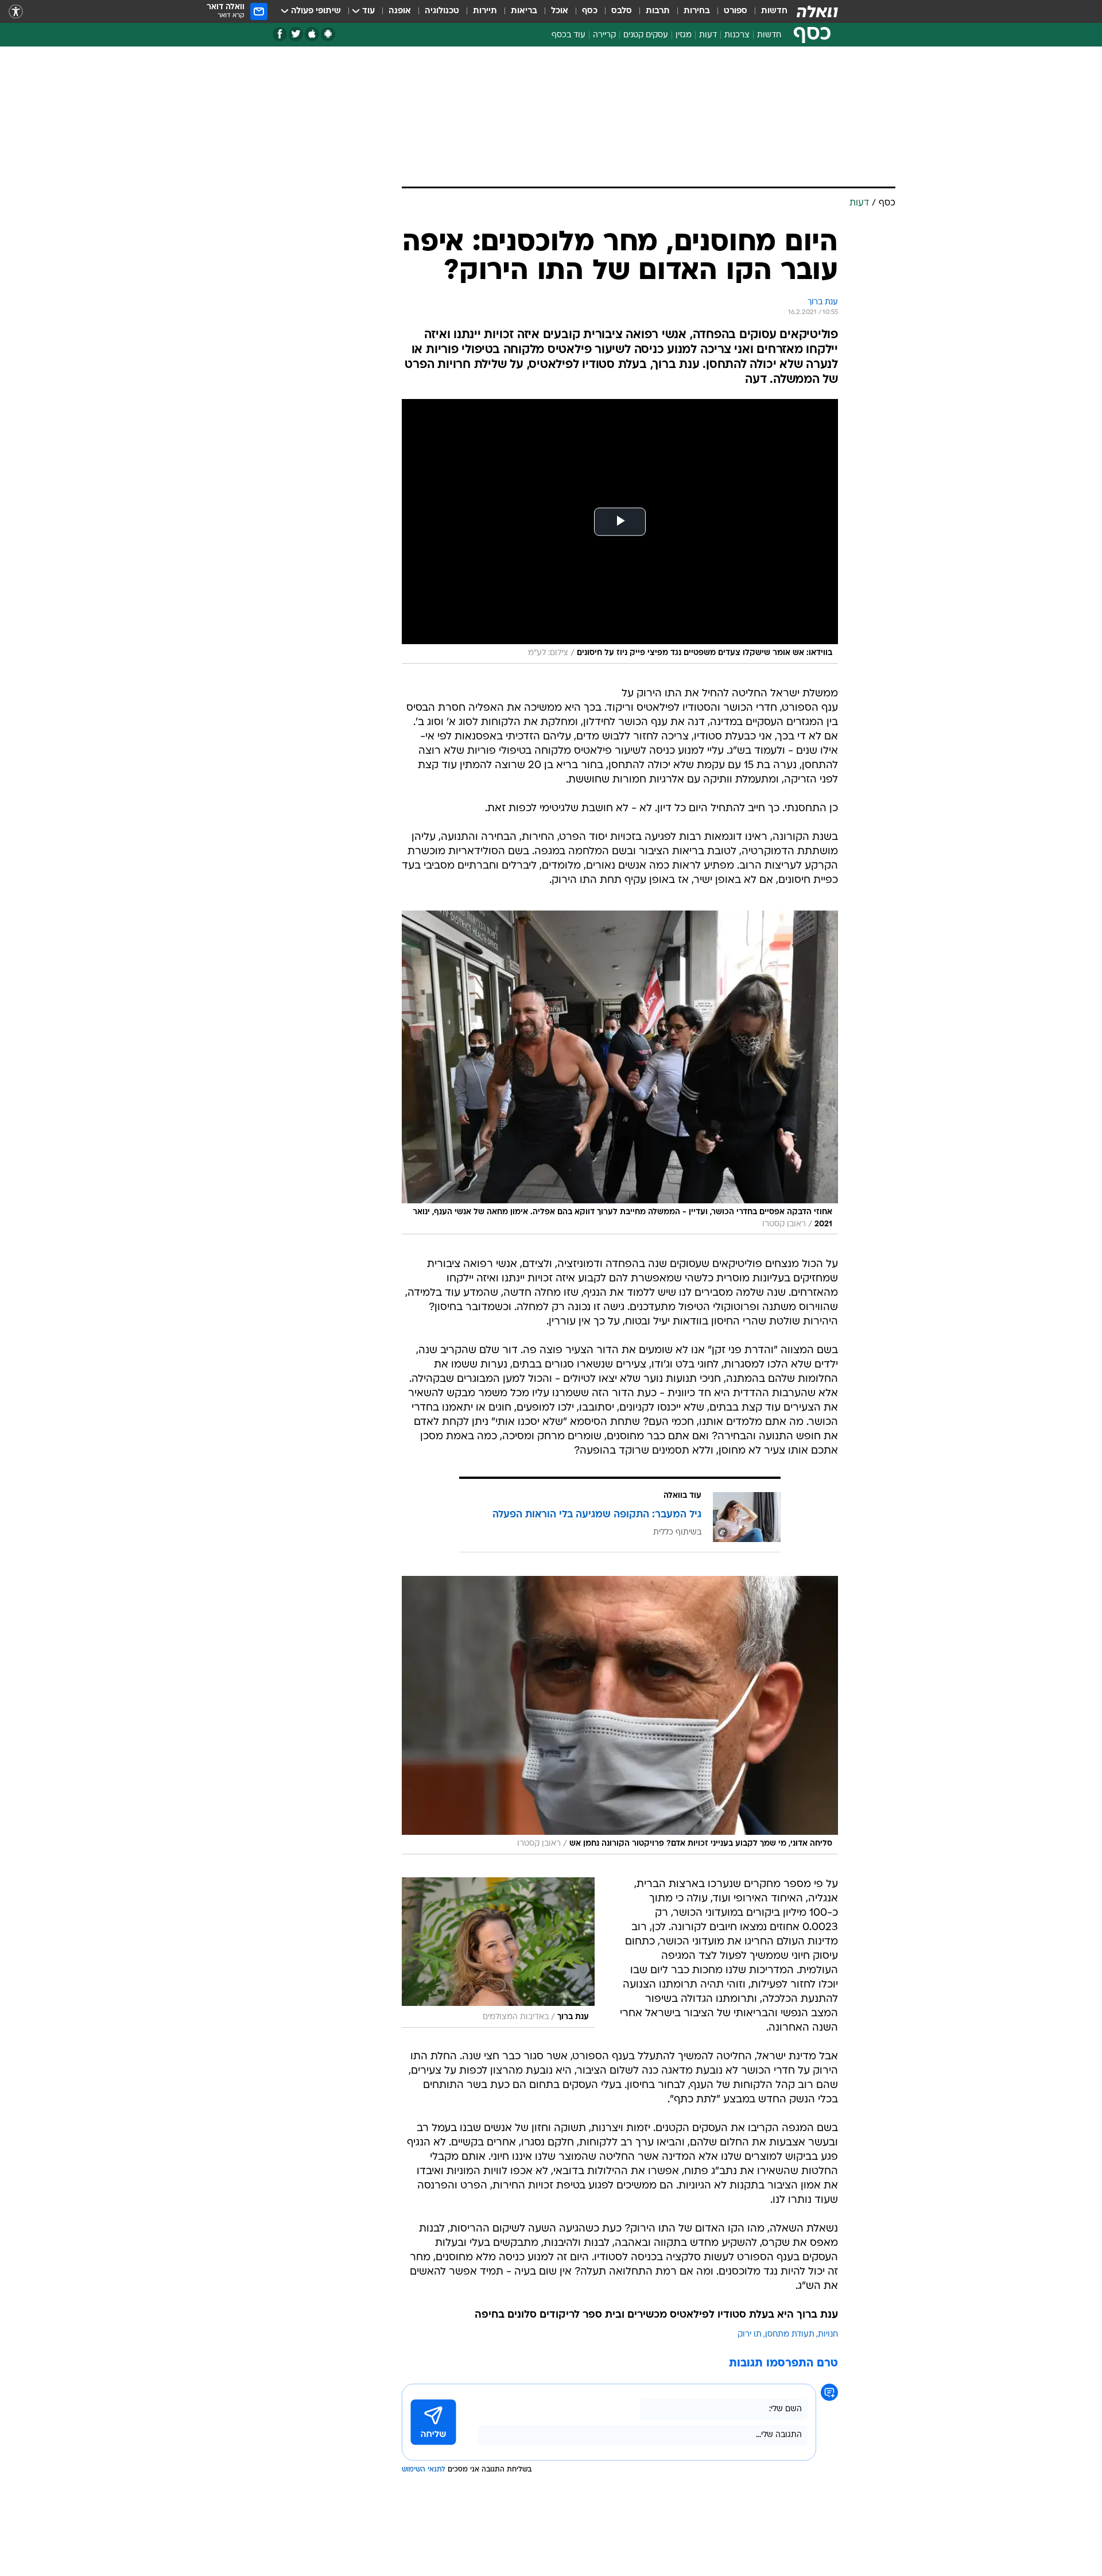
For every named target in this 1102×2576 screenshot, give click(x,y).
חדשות (774, 11)
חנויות (828, 2335)
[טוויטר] (296, 34)
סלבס (622, 11)
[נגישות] (16, 12)
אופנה (400, 11)
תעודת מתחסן (790, 2335)
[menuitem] (767, 11)
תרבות (658, 11)
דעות (708, 35)
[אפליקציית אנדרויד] (328, 34)
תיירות (485, 11)
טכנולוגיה (442, 11)
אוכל (560, 11)
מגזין (684, 35)
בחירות (697, 11)
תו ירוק (750, 2335)
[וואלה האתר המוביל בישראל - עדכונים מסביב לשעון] (817, 11)
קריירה (604, 35)
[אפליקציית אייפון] (312, 34)
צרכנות (737, 35)
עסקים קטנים (646, 35)
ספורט (736, 11)
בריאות (524, 11)
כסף (590, 11)
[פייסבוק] (280, 34)
